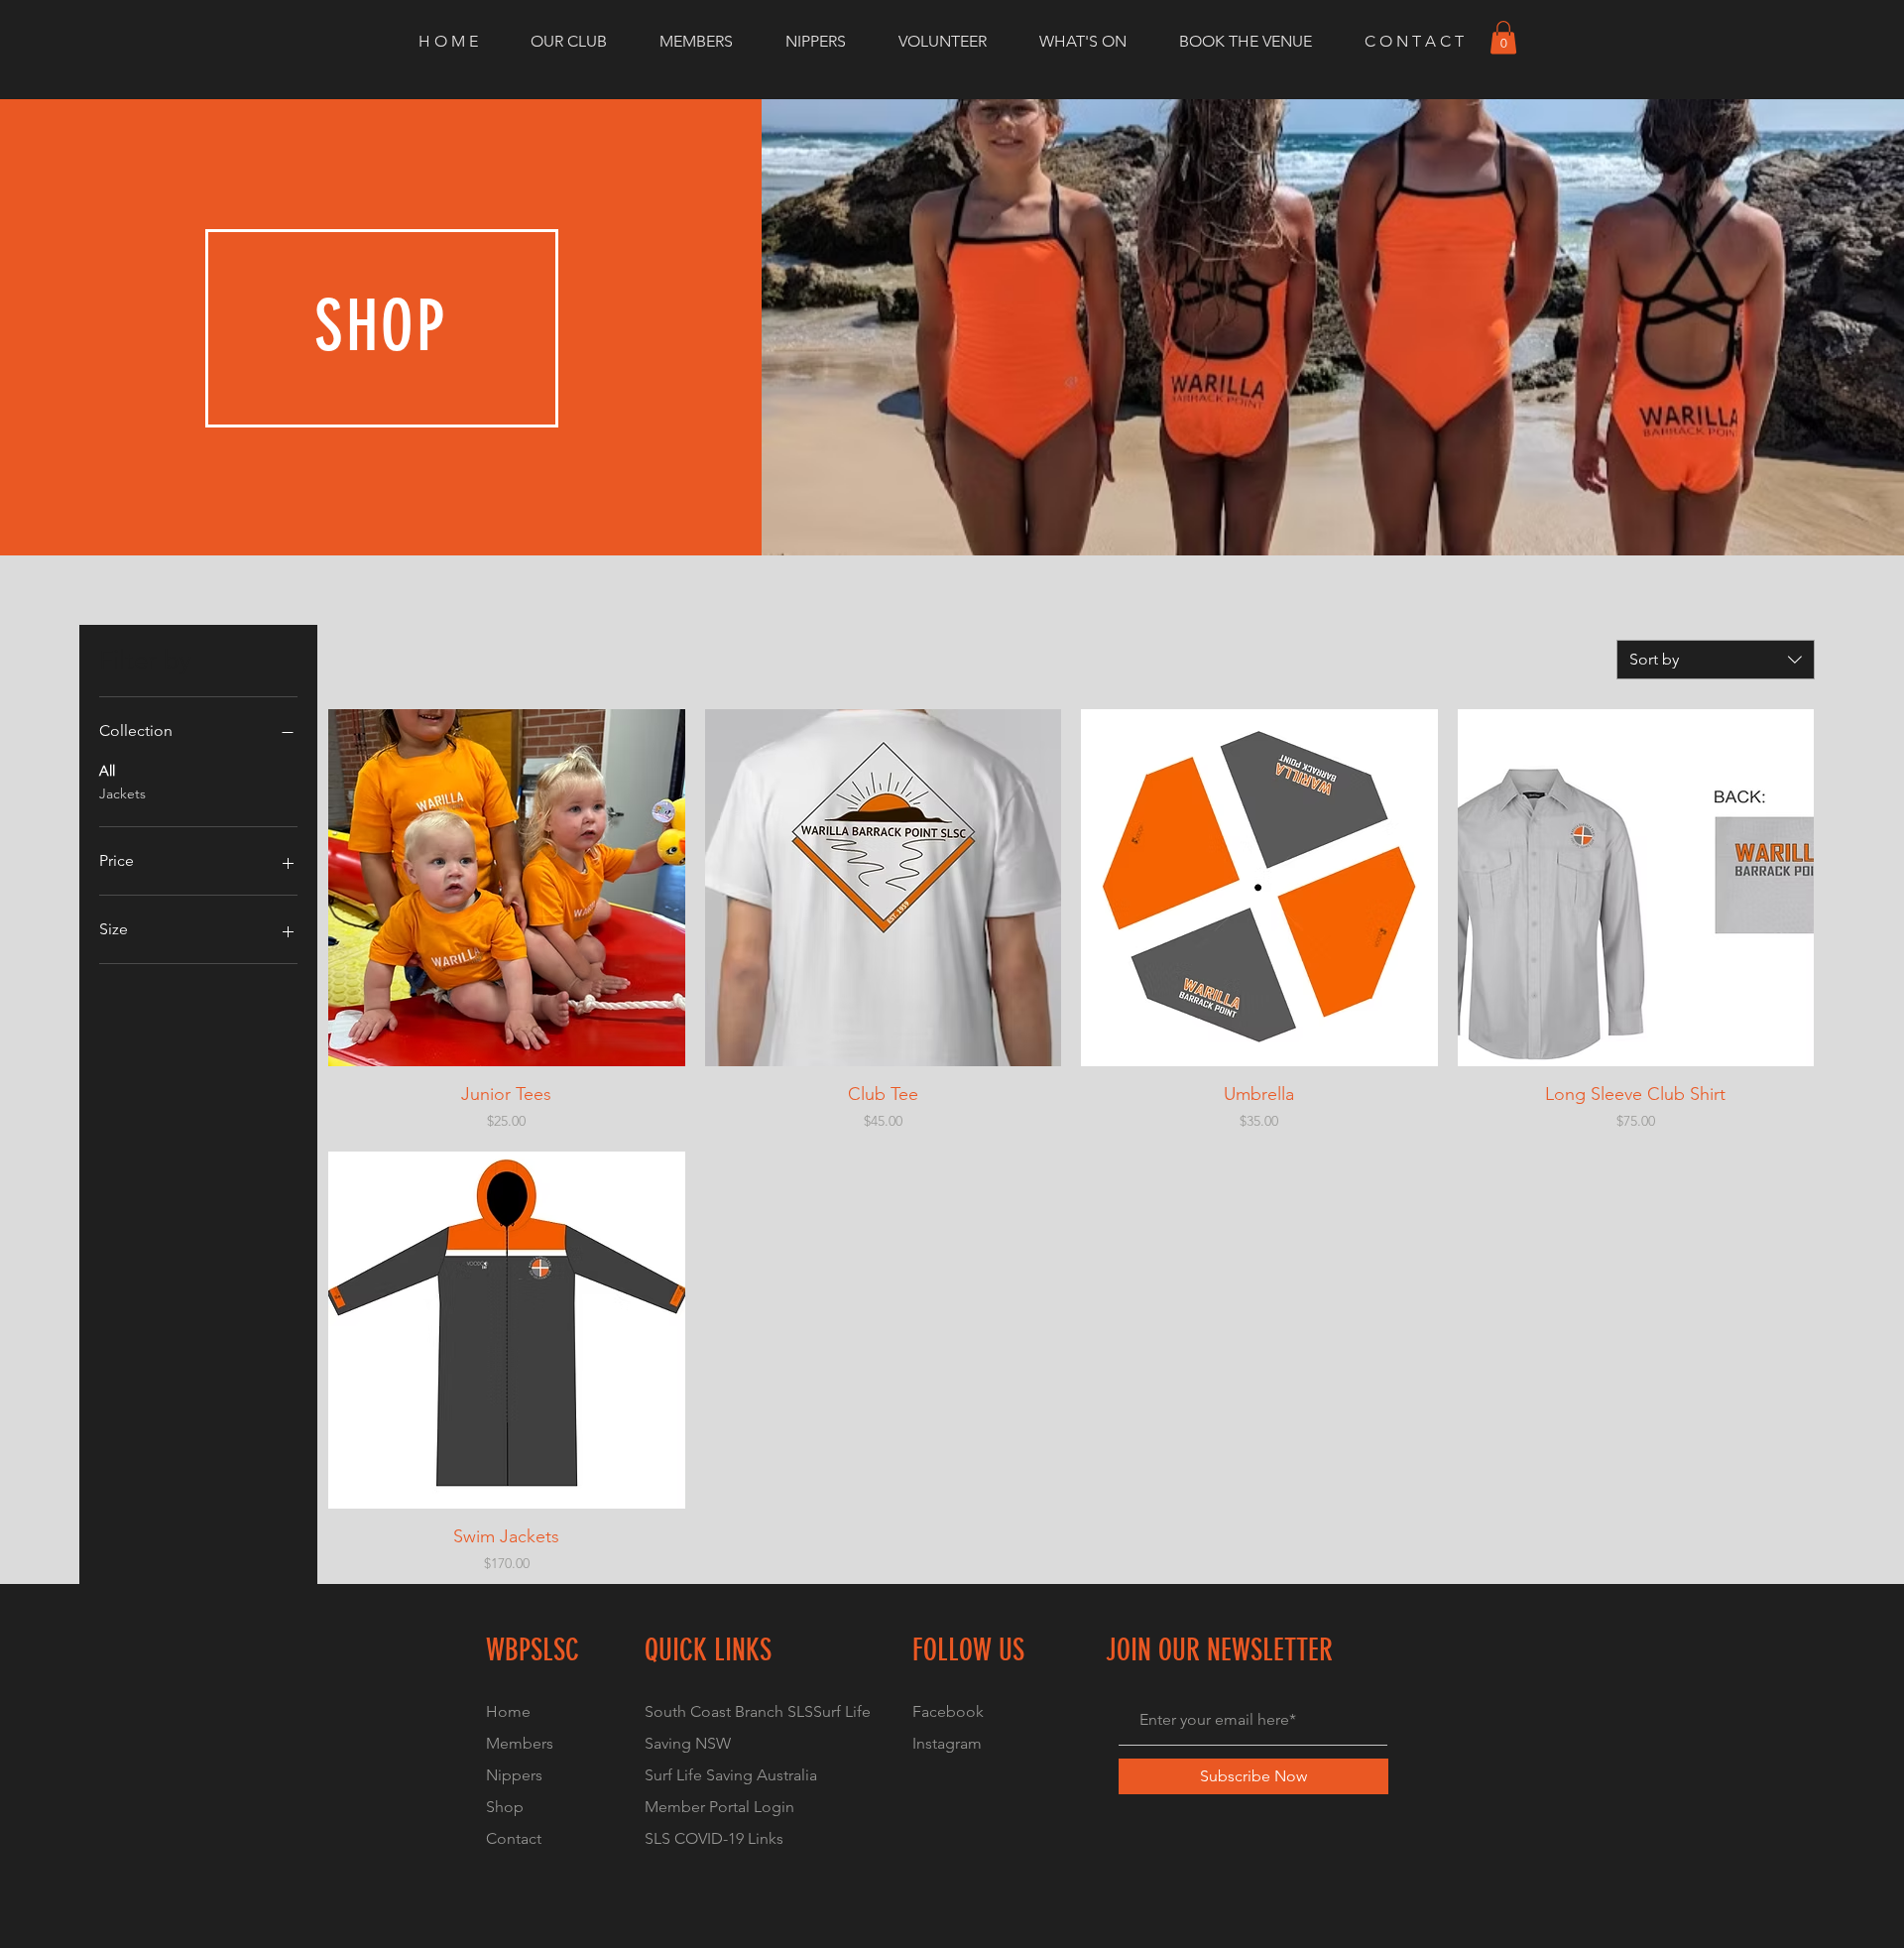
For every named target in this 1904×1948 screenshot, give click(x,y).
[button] (1503, 37)
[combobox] (1716, 660)
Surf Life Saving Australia (731, 1775)
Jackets (122, 793)
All (107, 771)
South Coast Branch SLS (729, 1711)
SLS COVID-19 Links (714, 1838)
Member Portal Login (719, 1807)
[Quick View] (507, 888)
